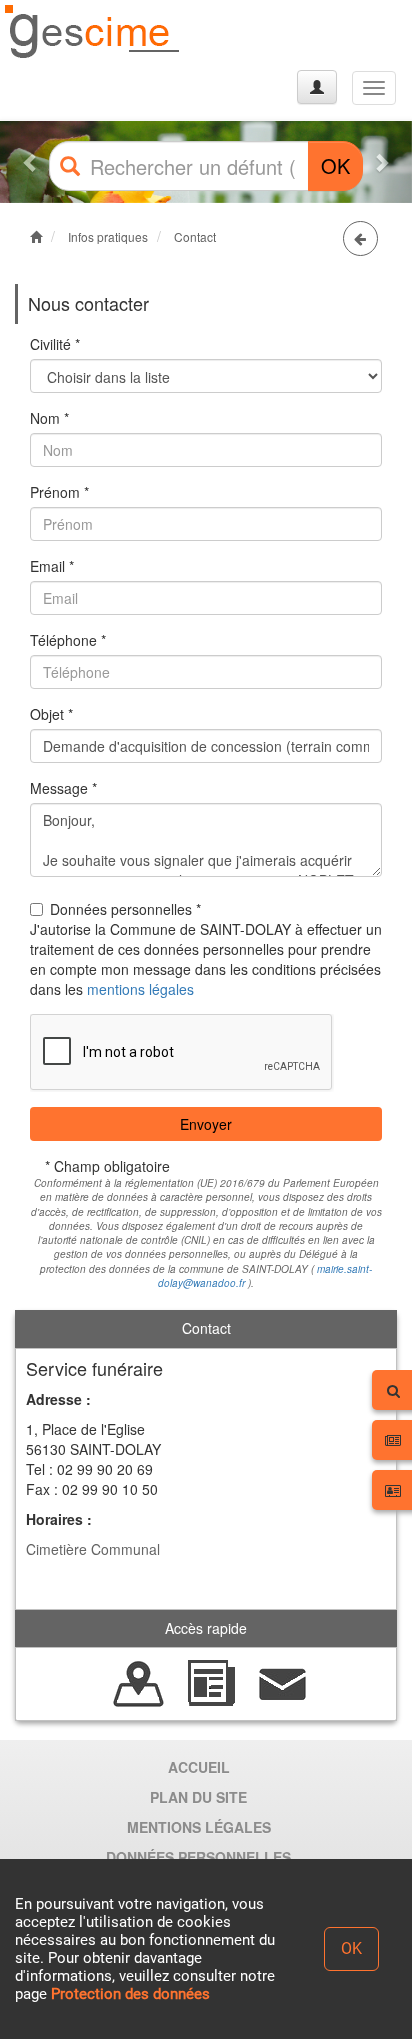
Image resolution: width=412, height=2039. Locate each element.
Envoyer (206, 1124)
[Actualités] (211, 1682)
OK (335, 165)
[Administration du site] (317, 87)
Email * (52, 566)
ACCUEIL (199, 1767)
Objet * (51, 714)
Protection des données (130, 1994)
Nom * (49, 418)
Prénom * (59, 492)
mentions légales (140, 989)
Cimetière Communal (93, 1549)
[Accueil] (93, 32)
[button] (31, 162)
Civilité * (55, 344)
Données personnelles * (125, 909)
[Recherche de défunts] (139, 1682)
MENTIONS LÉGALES (199, 1827)
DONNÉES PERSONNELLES (198, 1857)
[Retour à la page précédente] (360, 238)
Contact (195, 236)
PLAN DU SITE (198, 1797)
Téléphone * (68, 640)
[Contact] (283, 1682)
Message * (63, 788)
